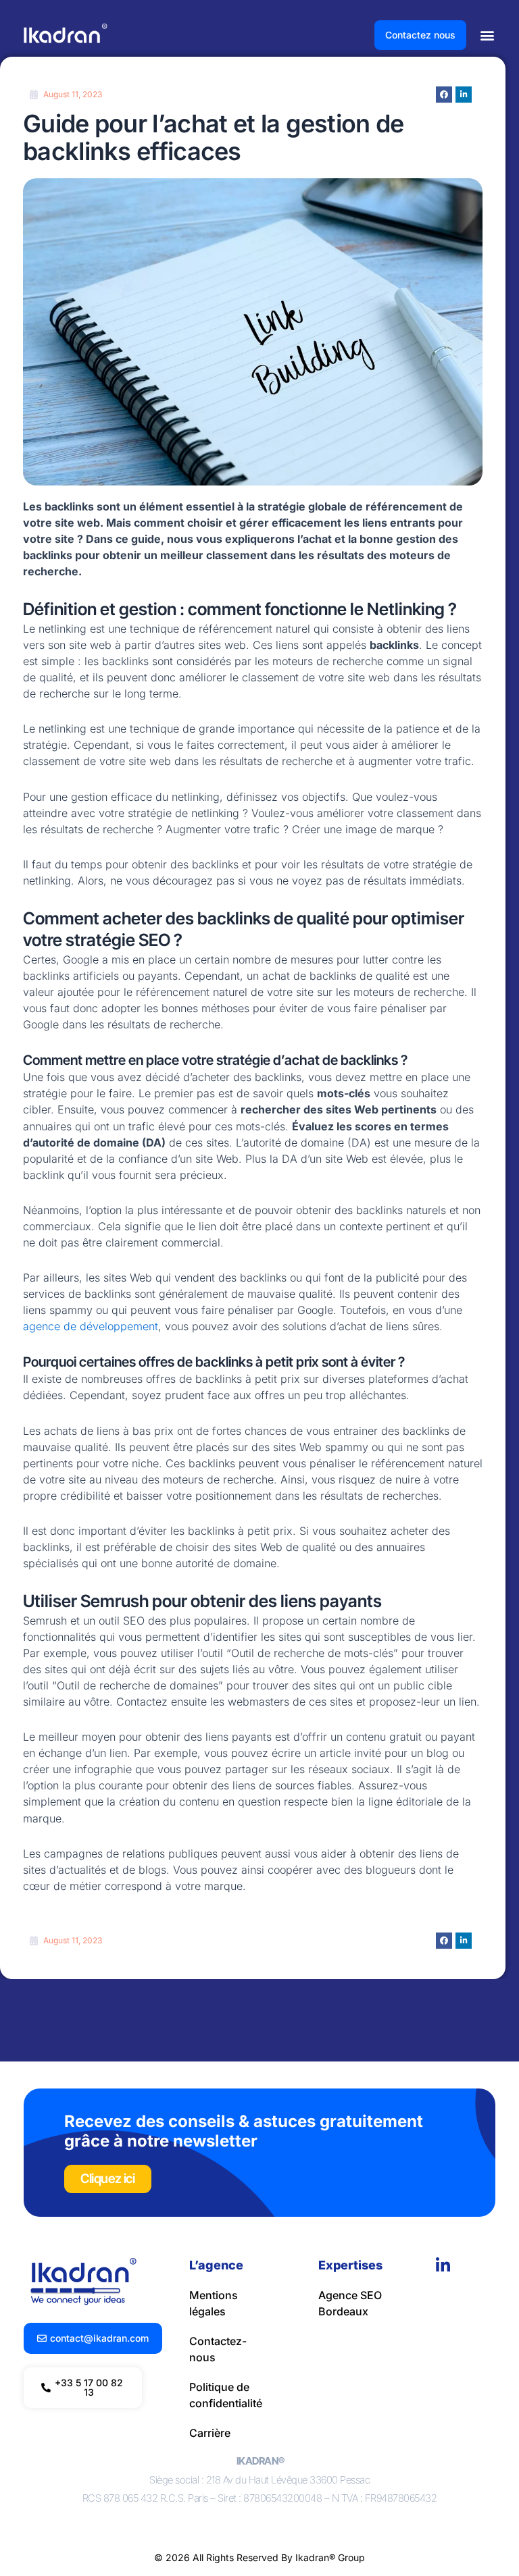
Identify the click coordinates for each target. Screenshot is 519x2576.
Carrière (210, 2433)
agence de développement (91, 1326)
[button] (488, 35)
